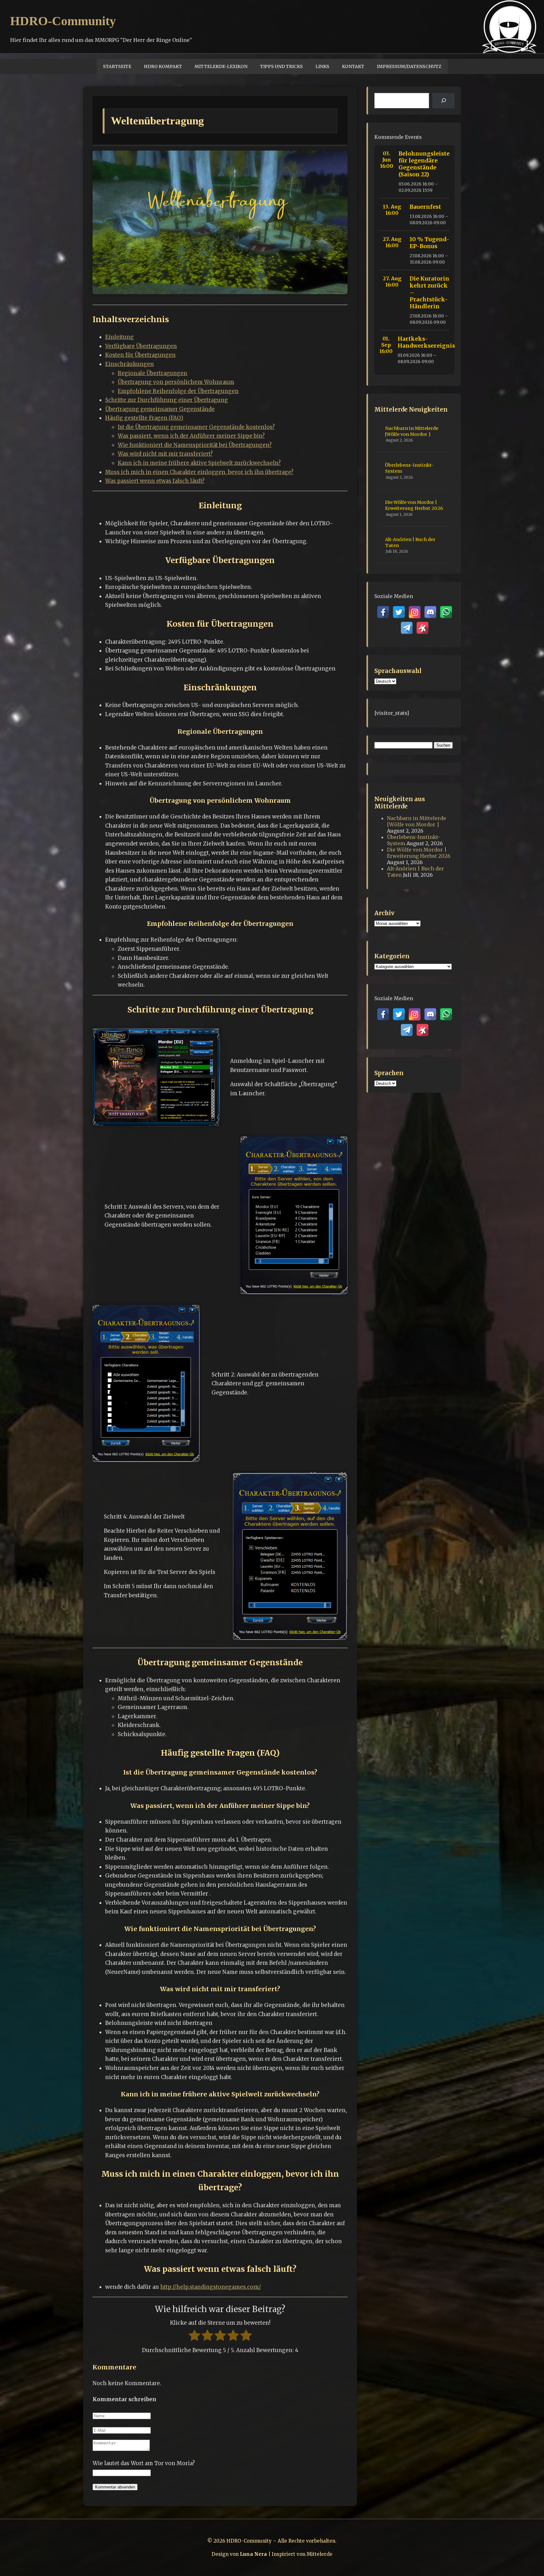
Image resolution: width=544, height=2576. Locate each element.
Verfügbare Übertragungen (141, 346)
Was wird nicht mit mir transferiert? (165, 454)
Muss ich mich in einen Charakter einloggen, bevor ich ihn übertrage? (199, 472)
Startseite (117, 66)
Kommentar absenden (115, 2487)
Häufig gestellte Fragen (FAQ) (144, 418)
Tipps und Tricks (281, 66)
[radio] (194, 2337)
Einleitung (119, 337)
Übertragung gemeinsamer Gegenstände (160, 409)
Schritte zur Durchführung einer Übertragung (167, 400)
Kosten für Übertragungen (140, 355)
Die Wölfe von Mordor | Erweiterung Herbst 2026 (414, 505)
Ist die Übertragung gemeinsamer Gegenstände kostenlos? (196, 427)
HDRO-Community (63, 21)
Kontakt (353, 66)
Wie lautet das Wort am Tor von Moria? (144, 2463)
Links (322, 66)
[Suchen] (443, 101)
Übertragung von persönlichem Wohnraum (176, 382)
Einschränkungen (130, 364)
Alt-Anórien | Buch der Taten (410, 542)
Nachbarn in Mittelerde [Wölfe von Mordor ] (412, 431)
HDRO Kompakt (163, 66)
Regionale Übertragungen (153, 373)
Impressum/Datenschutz (409, 66)
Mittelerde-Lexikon (221, 66)
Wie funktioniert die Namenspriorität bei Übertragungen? (195, 445)
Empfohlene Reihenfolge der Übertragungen (178, 391)
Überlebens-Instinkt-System (409, 468)
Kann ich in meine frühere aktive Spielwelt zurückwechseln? (199, 463)
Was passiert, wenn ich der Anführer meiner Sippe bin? (191, 436)
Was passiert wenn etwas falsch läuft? (155, 481)
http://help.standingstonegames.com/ (211, 2287)
